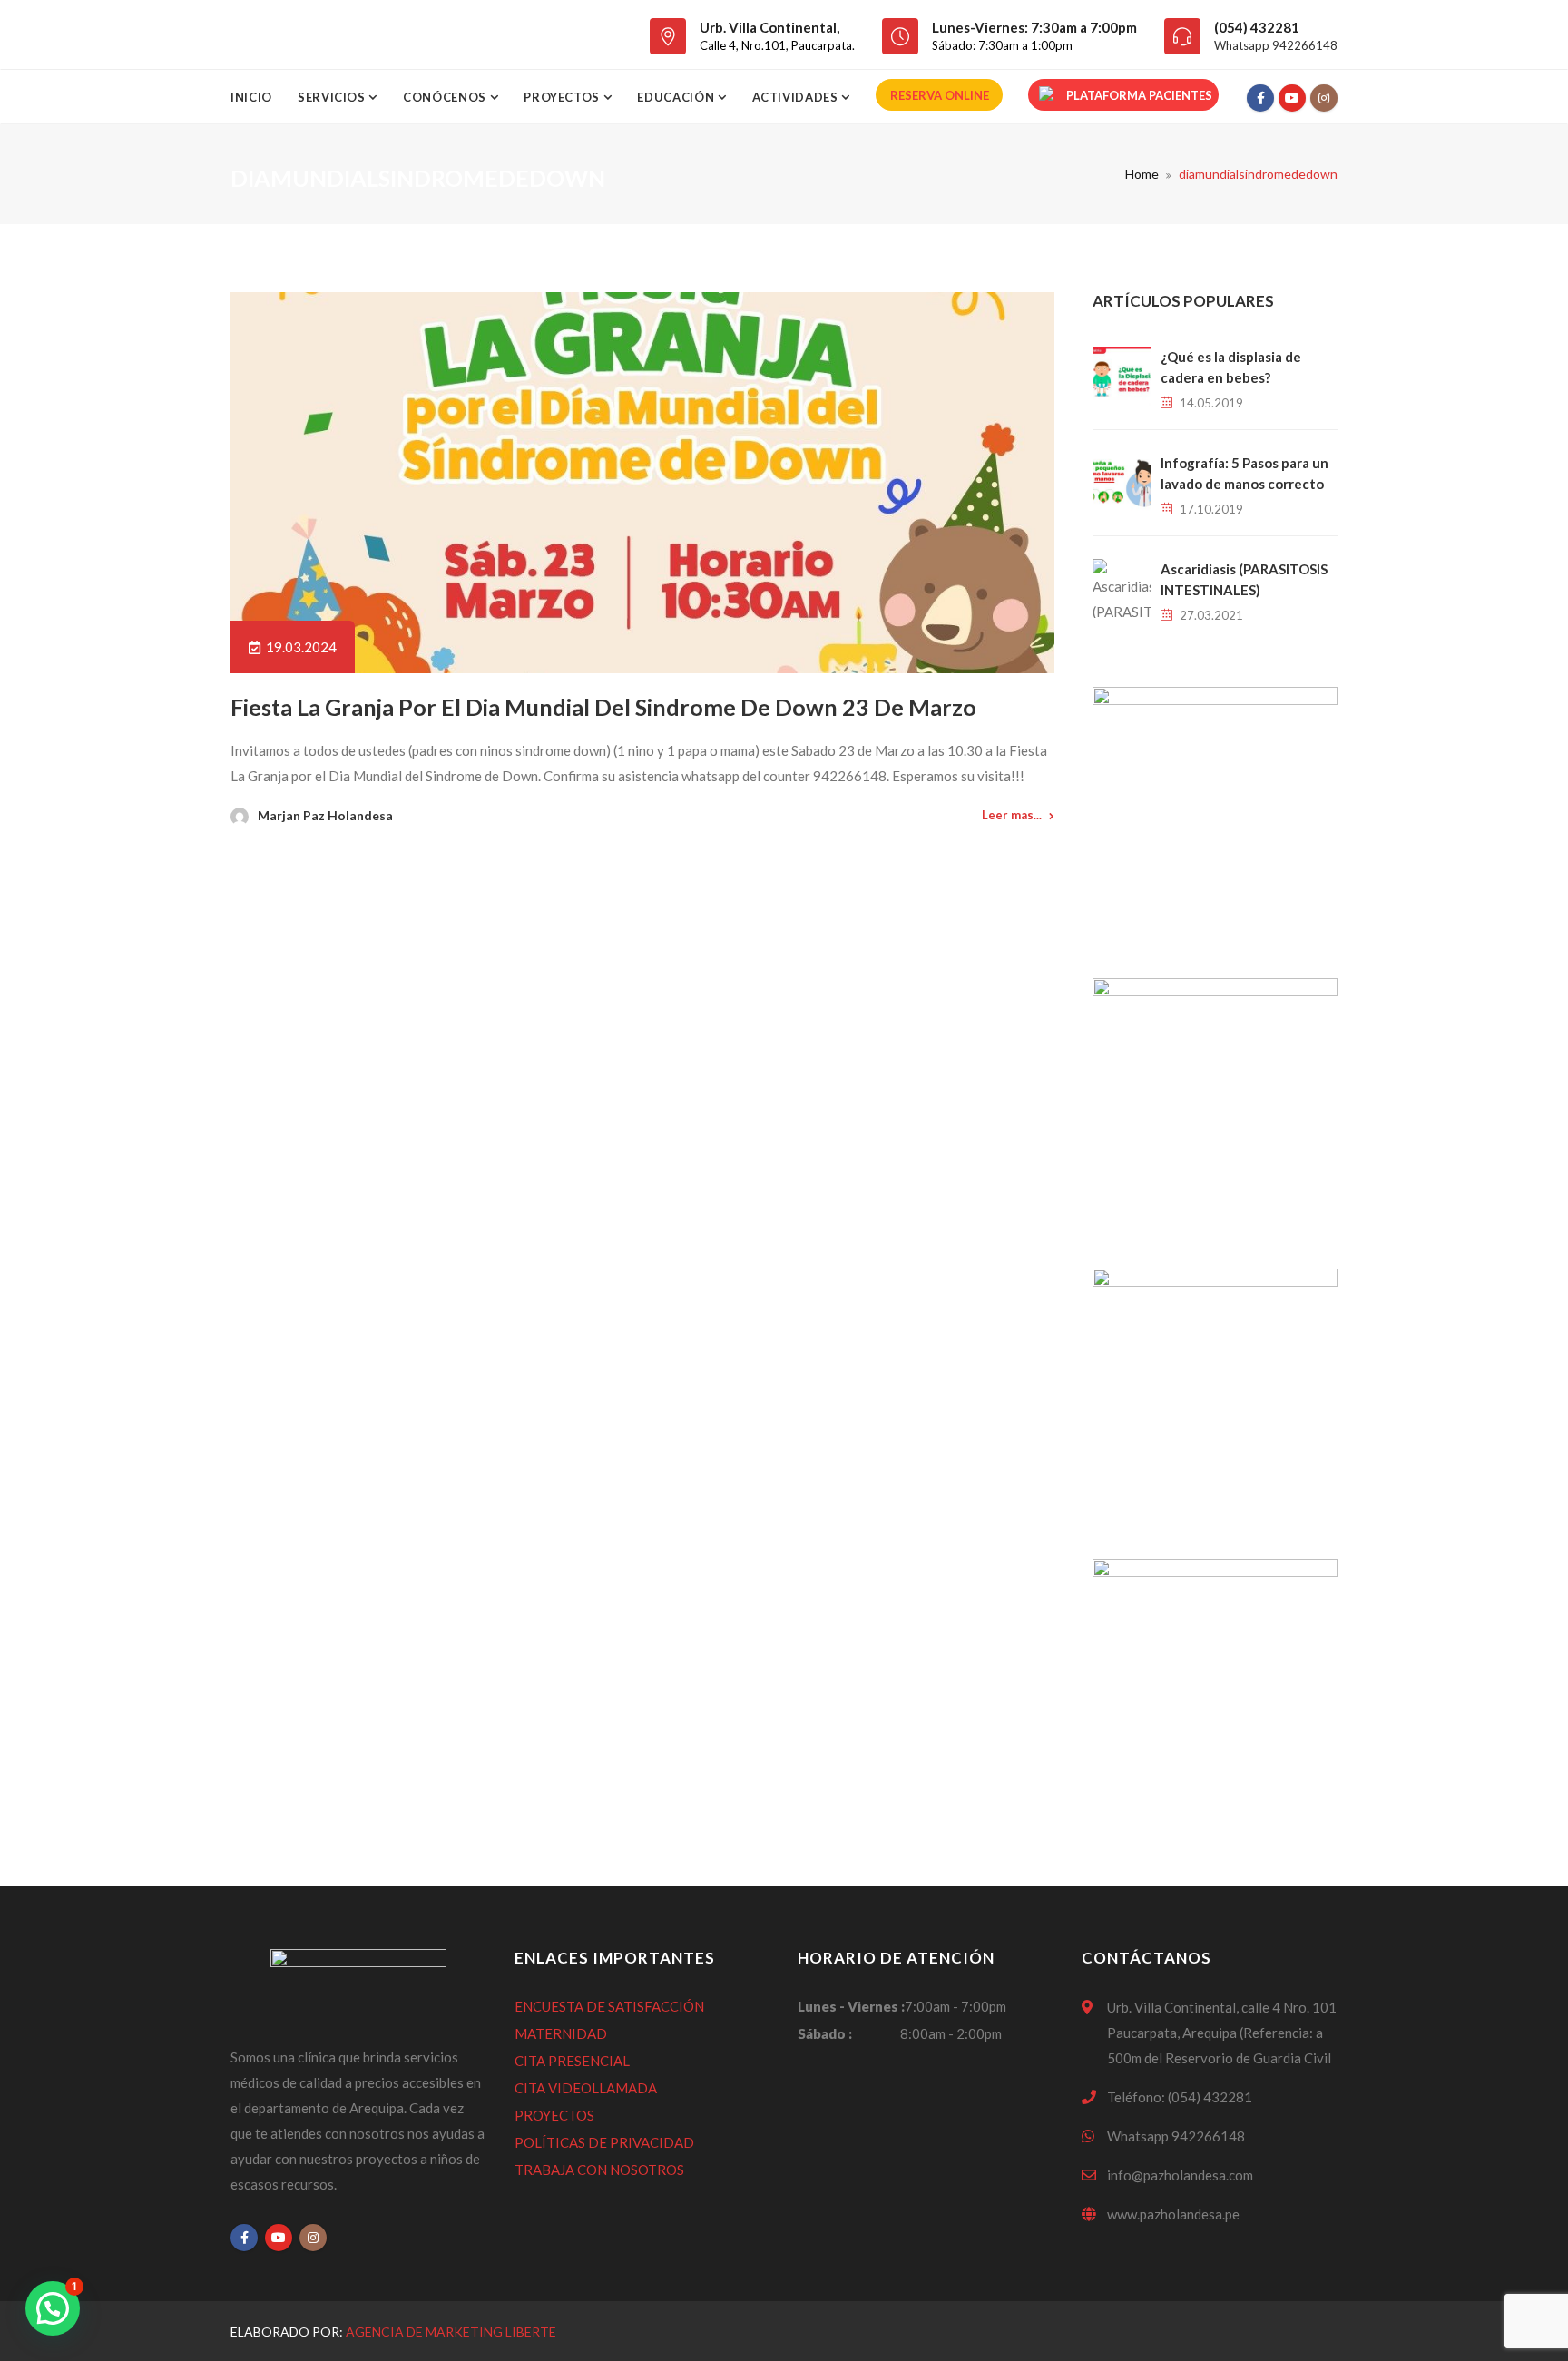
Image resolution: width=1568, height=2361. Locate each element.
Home (1142, 174)
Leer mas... (1012, 815)
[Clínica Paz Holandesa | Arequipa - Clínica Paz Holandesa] (333, 34)
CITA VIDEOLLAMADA (586, 2088)
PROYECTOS (554, 2115)
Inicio (251, 97)
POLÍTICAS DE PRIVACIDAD (604, 2142)
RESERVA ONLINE (940, 95)
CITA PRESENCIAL (572, 2061)
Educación (677, 97)
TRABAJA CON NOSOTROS (599, 2170)
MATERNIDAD (561, 2033)
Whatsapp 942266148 (1276, 45)
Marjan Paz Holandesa (325, 815)
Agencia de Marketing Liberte (451, 2332)
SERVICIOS (333, 97)
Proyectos (563, 97)
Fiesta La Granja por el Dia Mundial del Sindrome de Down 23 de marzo (603, 707)
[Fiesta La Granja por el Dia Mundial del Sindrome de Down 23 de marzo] (642, 483)
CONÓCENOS (446, 97)
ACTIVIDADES (797, 97)
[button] (53, 2308)
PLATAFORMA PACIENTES (1139, 95)
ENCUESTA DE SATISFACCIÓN (609, 2006)
